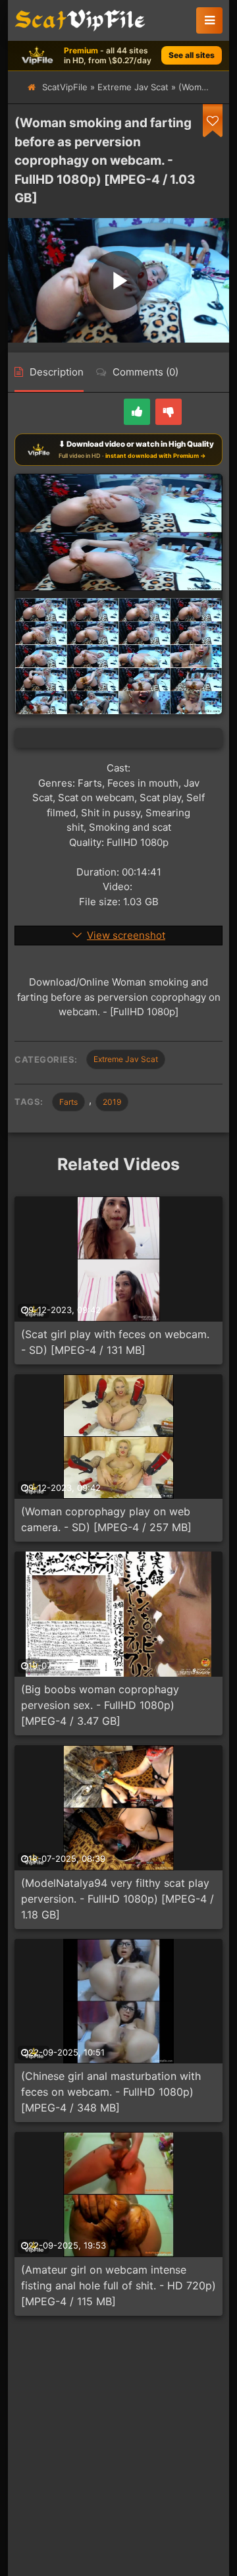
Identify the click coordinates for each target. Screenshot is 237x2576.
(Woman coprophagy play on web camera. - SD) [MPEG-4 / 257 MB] (106, 1519)
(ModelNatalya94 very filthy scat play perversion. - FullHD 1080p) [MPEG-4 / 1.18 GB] (118, 1899)
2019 (112, 1102)
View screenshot (126, 935)
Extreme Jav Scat (133, 87)
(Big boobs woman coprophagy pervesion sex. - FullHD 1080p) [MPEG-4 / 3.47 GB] (100, 1705)
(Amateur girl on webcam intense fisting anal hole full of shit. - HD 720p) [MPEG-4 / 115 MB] (118, 2285)
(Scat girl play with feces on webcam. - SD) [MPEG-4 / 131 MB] (115, 1342)
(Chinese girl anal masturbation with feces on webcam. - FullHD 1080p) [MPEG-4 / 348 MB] (111, 2092)
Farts (68, 1102)
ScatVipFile (65, 87)
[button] (209, 20)
